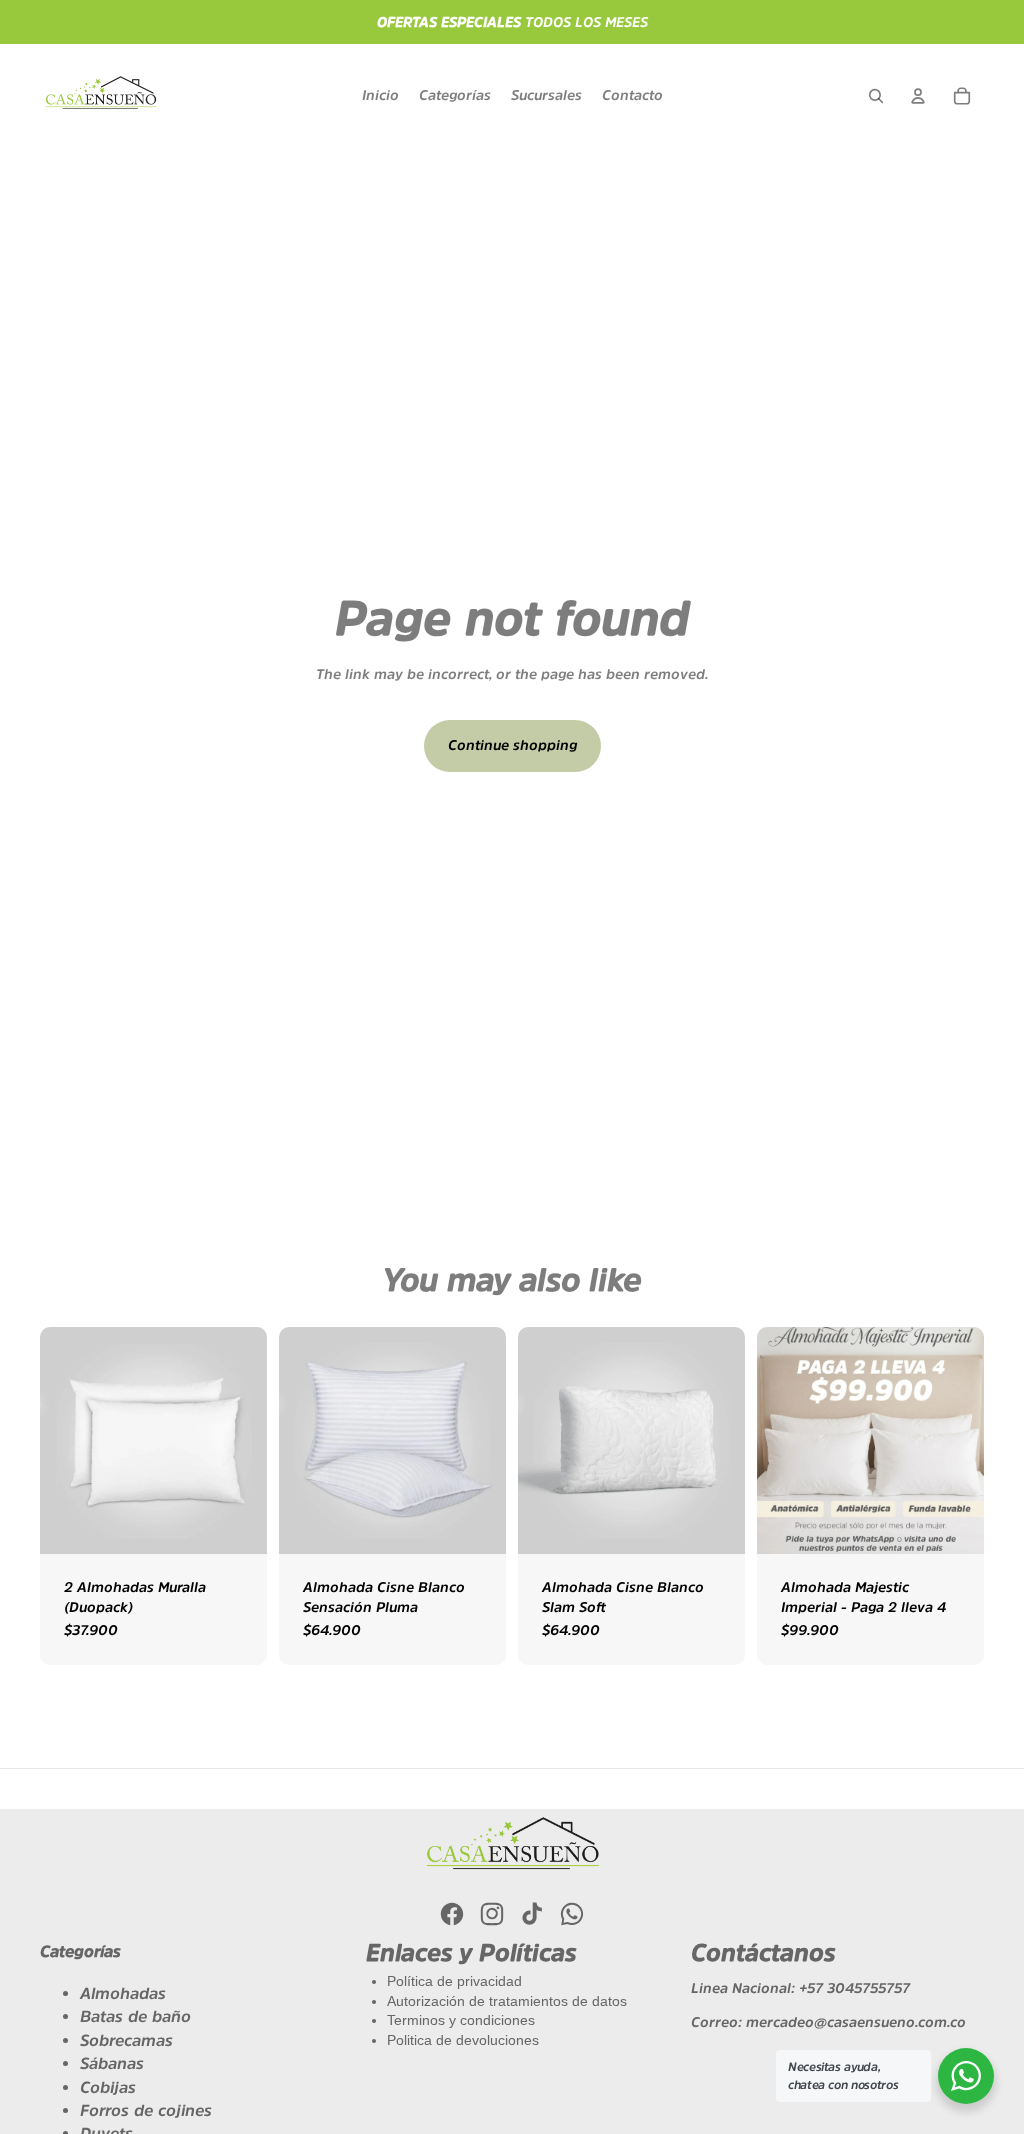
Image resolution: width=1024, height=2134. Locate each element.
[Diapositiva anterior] (772, 1440)
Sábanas (112, 2063)
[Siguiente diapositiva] (968, 1440)
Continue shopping (512, 745)
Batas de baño (135, 2016)
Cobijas (108, 2087)
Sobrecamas (126, 2040)
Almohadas (123, 1993)
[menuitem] (380, 96)
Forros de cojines (146, 2110)
